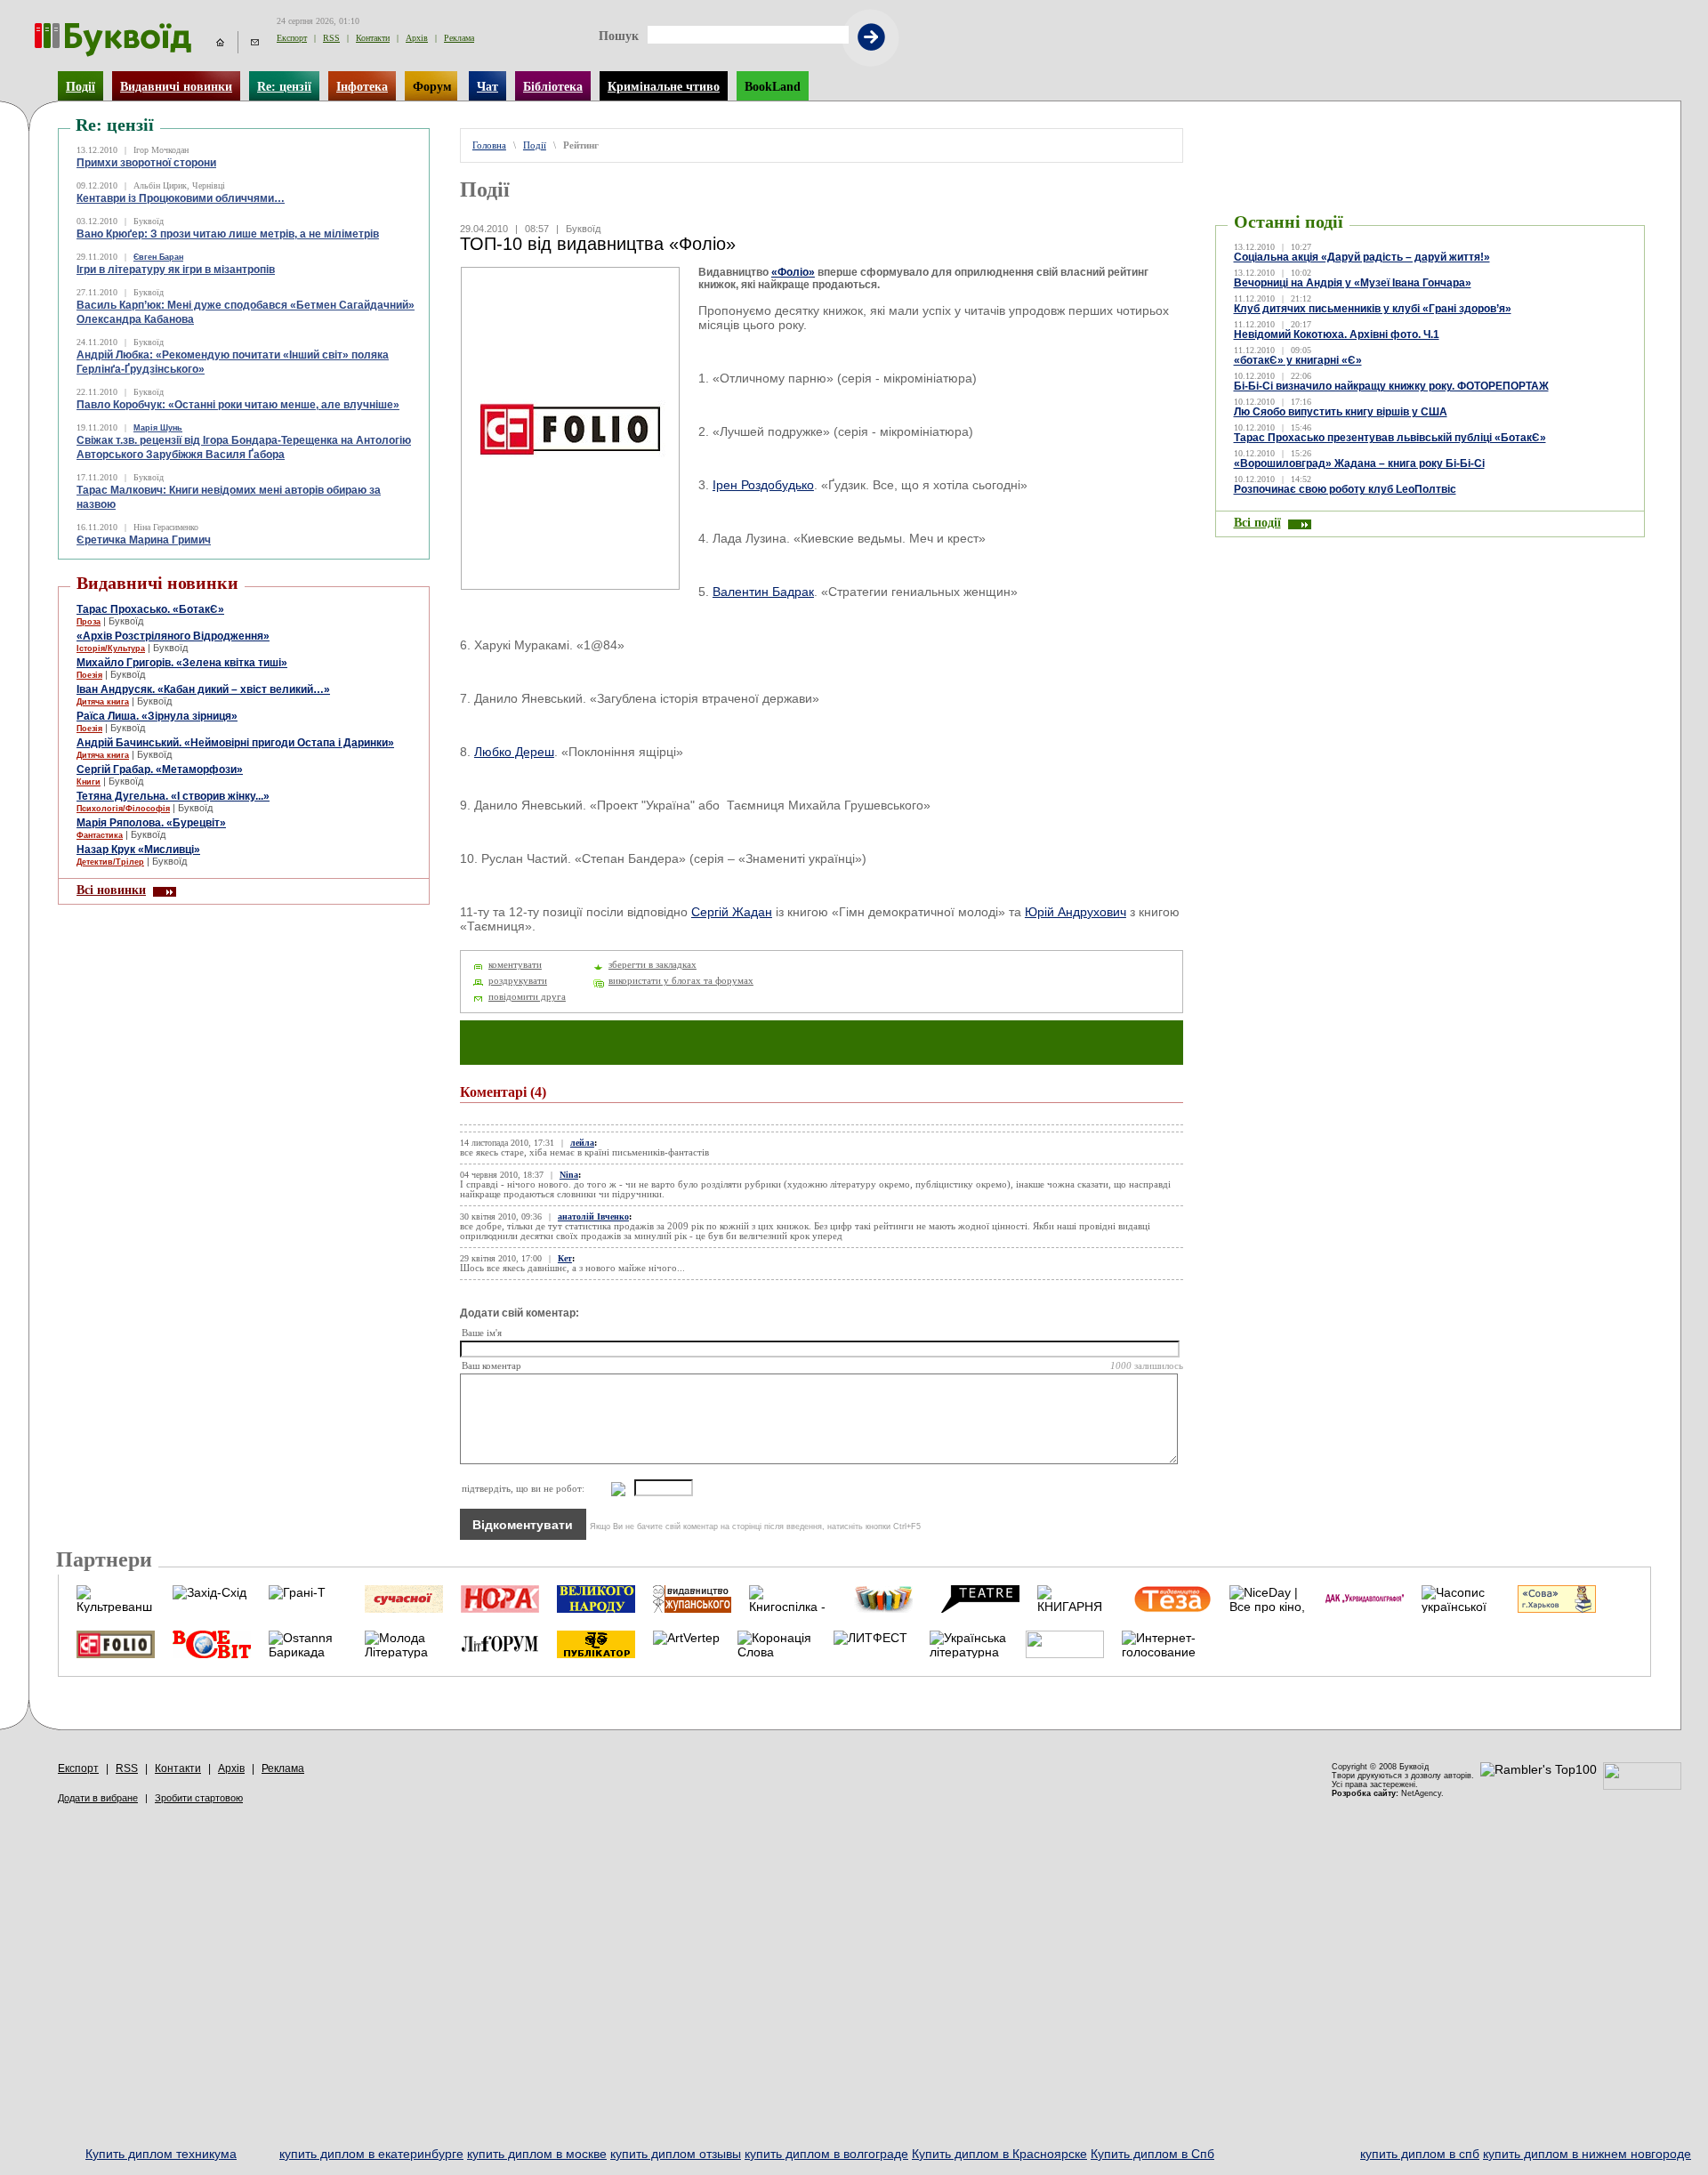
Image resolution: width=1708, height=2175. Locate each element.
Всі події (1257, 522)
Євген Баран (158, 257)
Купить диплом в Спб (1152, 2154)
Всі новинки (111, 890)
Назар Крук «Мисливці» (138, 850)
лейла (582, 1143)
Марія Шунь (158, 428)
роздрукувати (518, 981)
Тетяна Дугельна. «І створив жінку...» (173, 796)
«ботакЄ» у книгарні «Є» (1298, 360)
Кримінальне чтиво (664, 86)
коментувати (515, 965)
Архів (417, 38)
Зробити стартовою (199, 1798)
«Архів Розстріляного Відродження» (173, 636)
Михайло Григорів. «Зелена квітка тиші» (182, 663)
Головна (489, 145)
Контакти (373, 38)
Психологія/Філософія (123, 809)
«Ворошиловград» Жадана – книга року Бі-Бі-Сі (1359, 463)
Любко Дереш (514, 752)
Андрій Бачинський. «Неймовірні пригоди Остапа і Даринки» (235, 743)
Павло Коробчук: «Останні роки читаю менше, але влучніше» (238, 405)
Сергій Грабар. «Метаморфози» (160, 769)
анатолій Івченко (593, 1216)
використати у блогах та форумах (681, 981)
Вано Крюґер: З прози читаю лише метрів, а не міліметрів (228, 234)
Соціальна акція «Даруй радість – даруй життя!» (1362, 257)
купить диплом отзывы (676, 2154)
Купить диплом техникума (161, 2154)
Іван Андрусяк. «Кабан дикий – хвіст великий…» (203, 689)
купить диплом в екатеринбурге (371, 2154)
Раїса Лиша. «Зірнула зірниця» (157, 716)
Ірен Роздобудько (763, 485)
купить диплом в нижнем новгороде (1587, 2154)
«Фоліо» (793, 272)
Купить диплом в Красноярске (999, 2154)
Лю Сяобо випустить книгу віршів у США (1341, 412)
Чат (487, 86)
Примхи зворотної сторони (146, 163)
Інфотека (362, 86)
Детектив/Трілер (110, 862)
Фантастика (100, 835)
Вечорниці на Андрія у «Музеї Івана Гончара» (1353, 283)
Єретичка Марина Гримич (144, 540)
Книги (89, 782)
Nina (569, 1175)
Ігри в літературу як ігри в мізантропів (176, 270)
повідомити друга (527, 997)
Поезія (89, 675)
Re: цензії (284, 86)
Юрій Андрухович (1076, 912)
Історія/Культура (111, 648)
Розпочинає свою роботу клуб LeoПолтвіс (1345, 489)
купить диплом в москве (537, 2154)
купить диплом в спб (1420, 2154)
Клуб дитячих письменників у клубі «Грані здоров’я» (1373, 309)
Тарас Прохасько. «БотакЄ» (150, 609)
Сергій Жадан (732, 912)
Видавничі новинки (176, 86)
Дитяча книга (103, 702)
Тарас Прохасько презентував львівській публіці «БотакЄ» (1390, 438)
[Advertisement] (1322, 155)
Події (81, 86)
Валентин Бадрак (763, 592)
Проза (89, 622)
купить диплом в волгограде (826, 2154)
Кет (565, 1258)
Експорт (292, 38)
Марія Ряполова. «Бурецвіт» (151, 823)
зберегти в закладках (653, 965)
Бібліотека (553, 86)
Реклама (459, 38)
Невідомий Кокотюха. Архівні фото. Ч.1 (1337, 334)
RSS (331, 38)
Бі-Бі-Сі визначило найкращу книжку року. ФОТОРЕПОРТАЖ (1391, 386)
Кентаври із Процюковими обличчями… (181, 198)
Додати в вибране (98, 1798)
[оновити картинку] (609, 1489)
